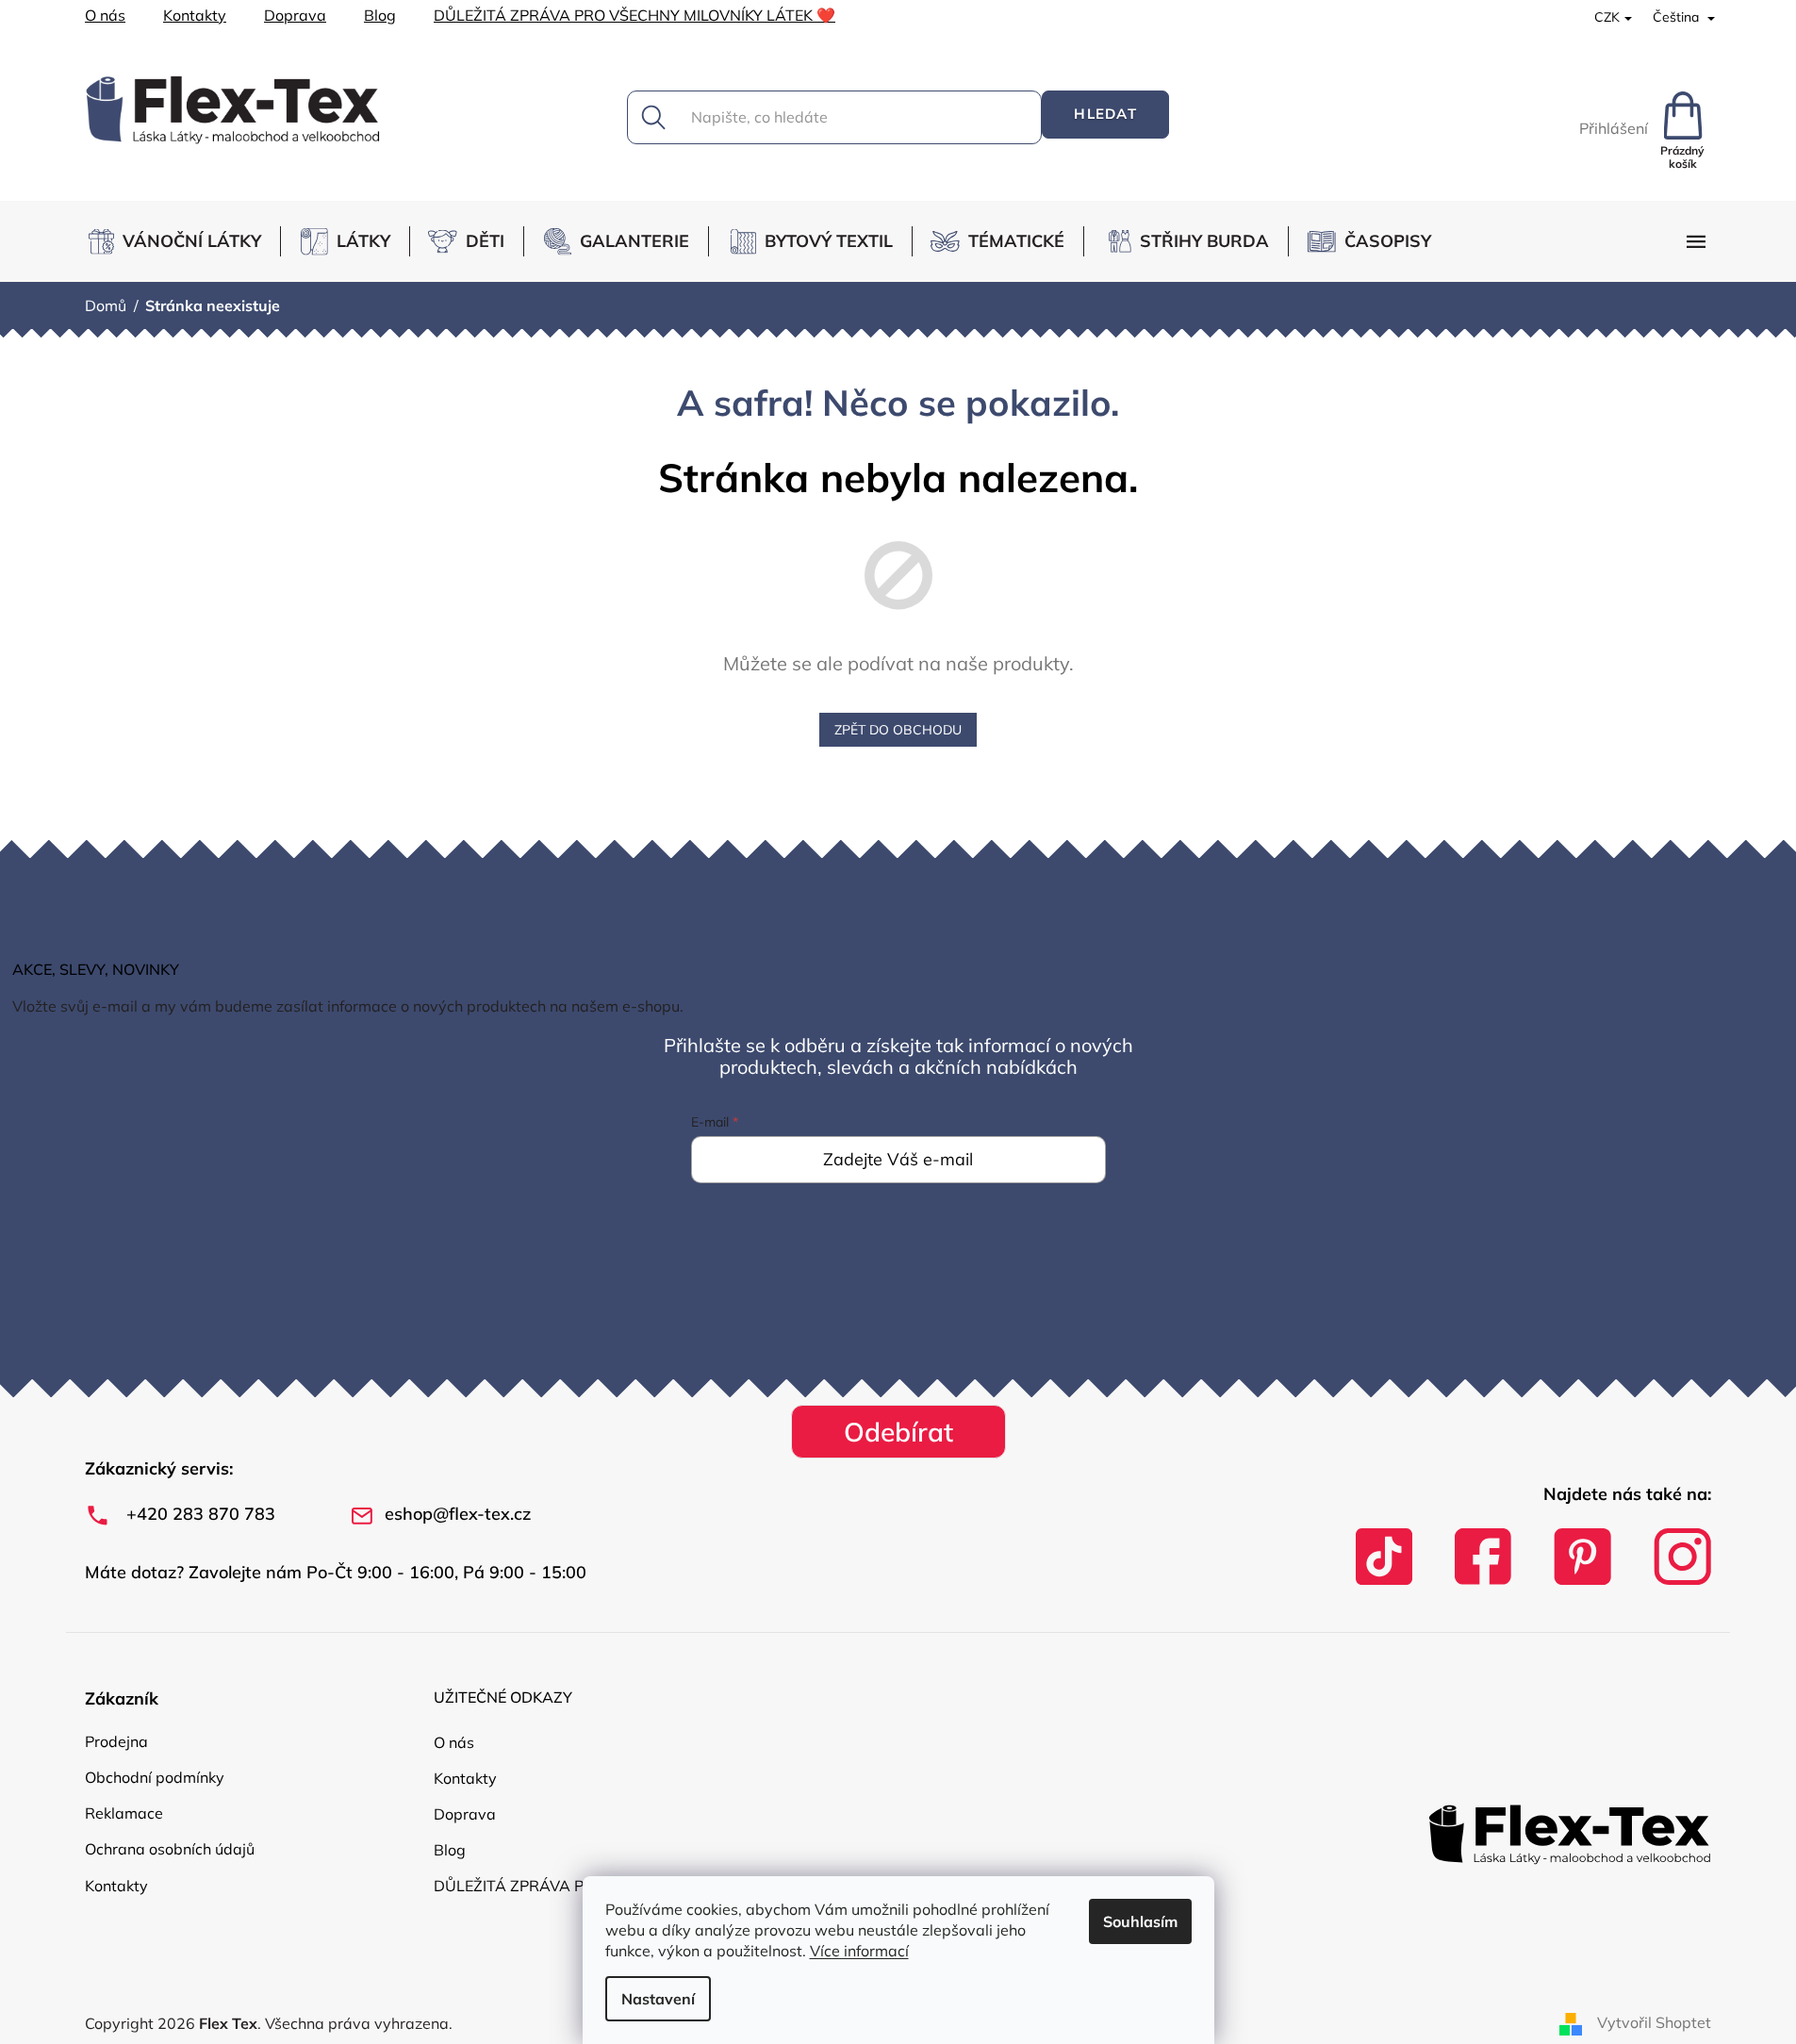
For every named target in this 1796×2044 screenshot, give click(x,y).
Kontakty (195, 15)
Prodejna (116, 1741)
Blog (380, 15)
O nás (105, 15)
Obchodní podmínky (155, 1777)
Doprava (295, 15)
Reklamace (124, 1813)
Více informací (859, 1951)
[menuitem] (182, 241)
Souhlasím (1140, 1921)
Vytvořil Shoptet (1654, 2022)
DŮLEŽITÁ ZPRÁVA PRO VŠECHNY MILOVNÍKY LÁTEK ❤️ (634, 15)
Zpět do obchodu (898, 730)
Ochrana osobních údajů (170, 1849)
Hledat (1105, 114)
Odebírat (898, 1432)
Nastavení (658, 1999)
